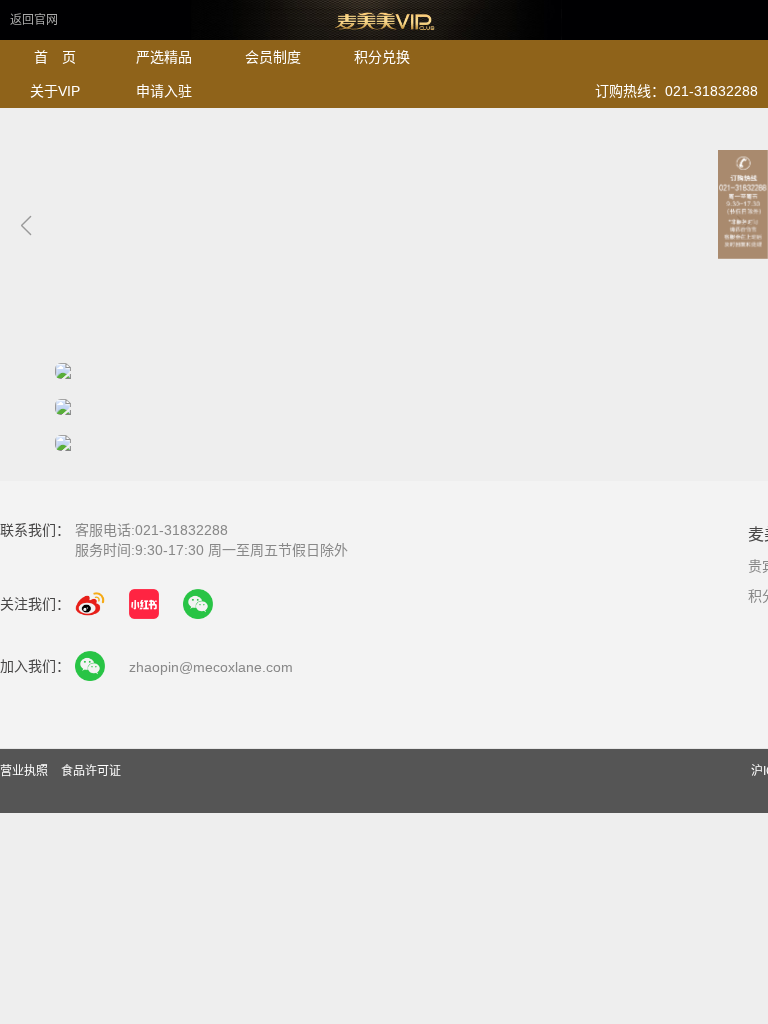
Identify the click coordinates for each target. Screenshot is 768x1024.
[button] (26, 226)
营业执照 (25, 771)
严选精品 (164, 57)
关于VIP (55, 91)
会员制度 (273, 57)
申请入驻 (164, 91)
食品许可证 (91, 771)
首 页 (55, 57)
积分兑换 (382, 57)
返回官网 (34, 20)
